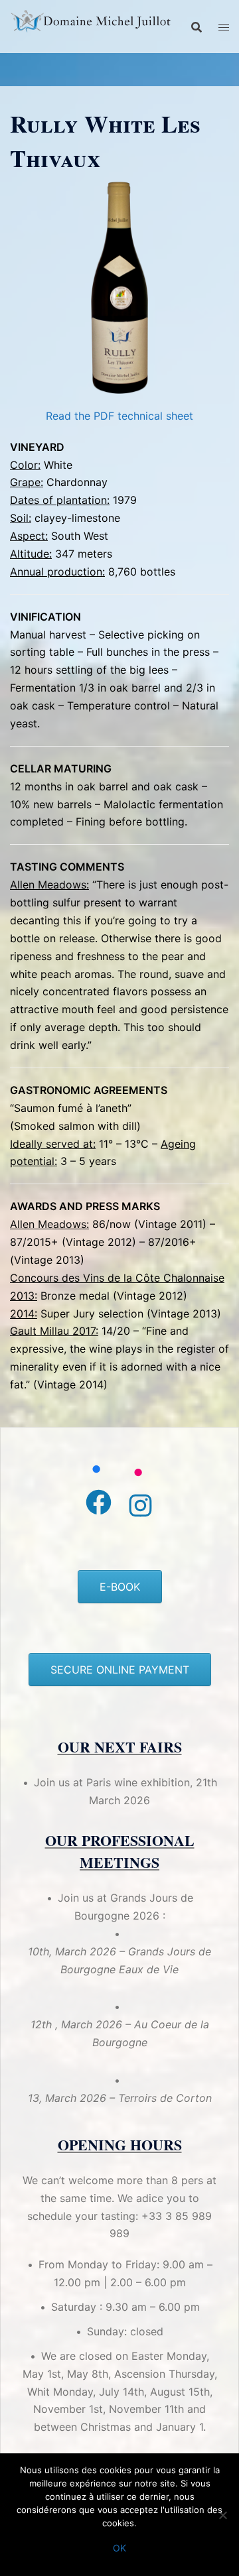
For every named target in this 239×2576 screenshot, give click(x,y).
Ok (119, 2548)
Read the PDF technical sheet (119, 416)
